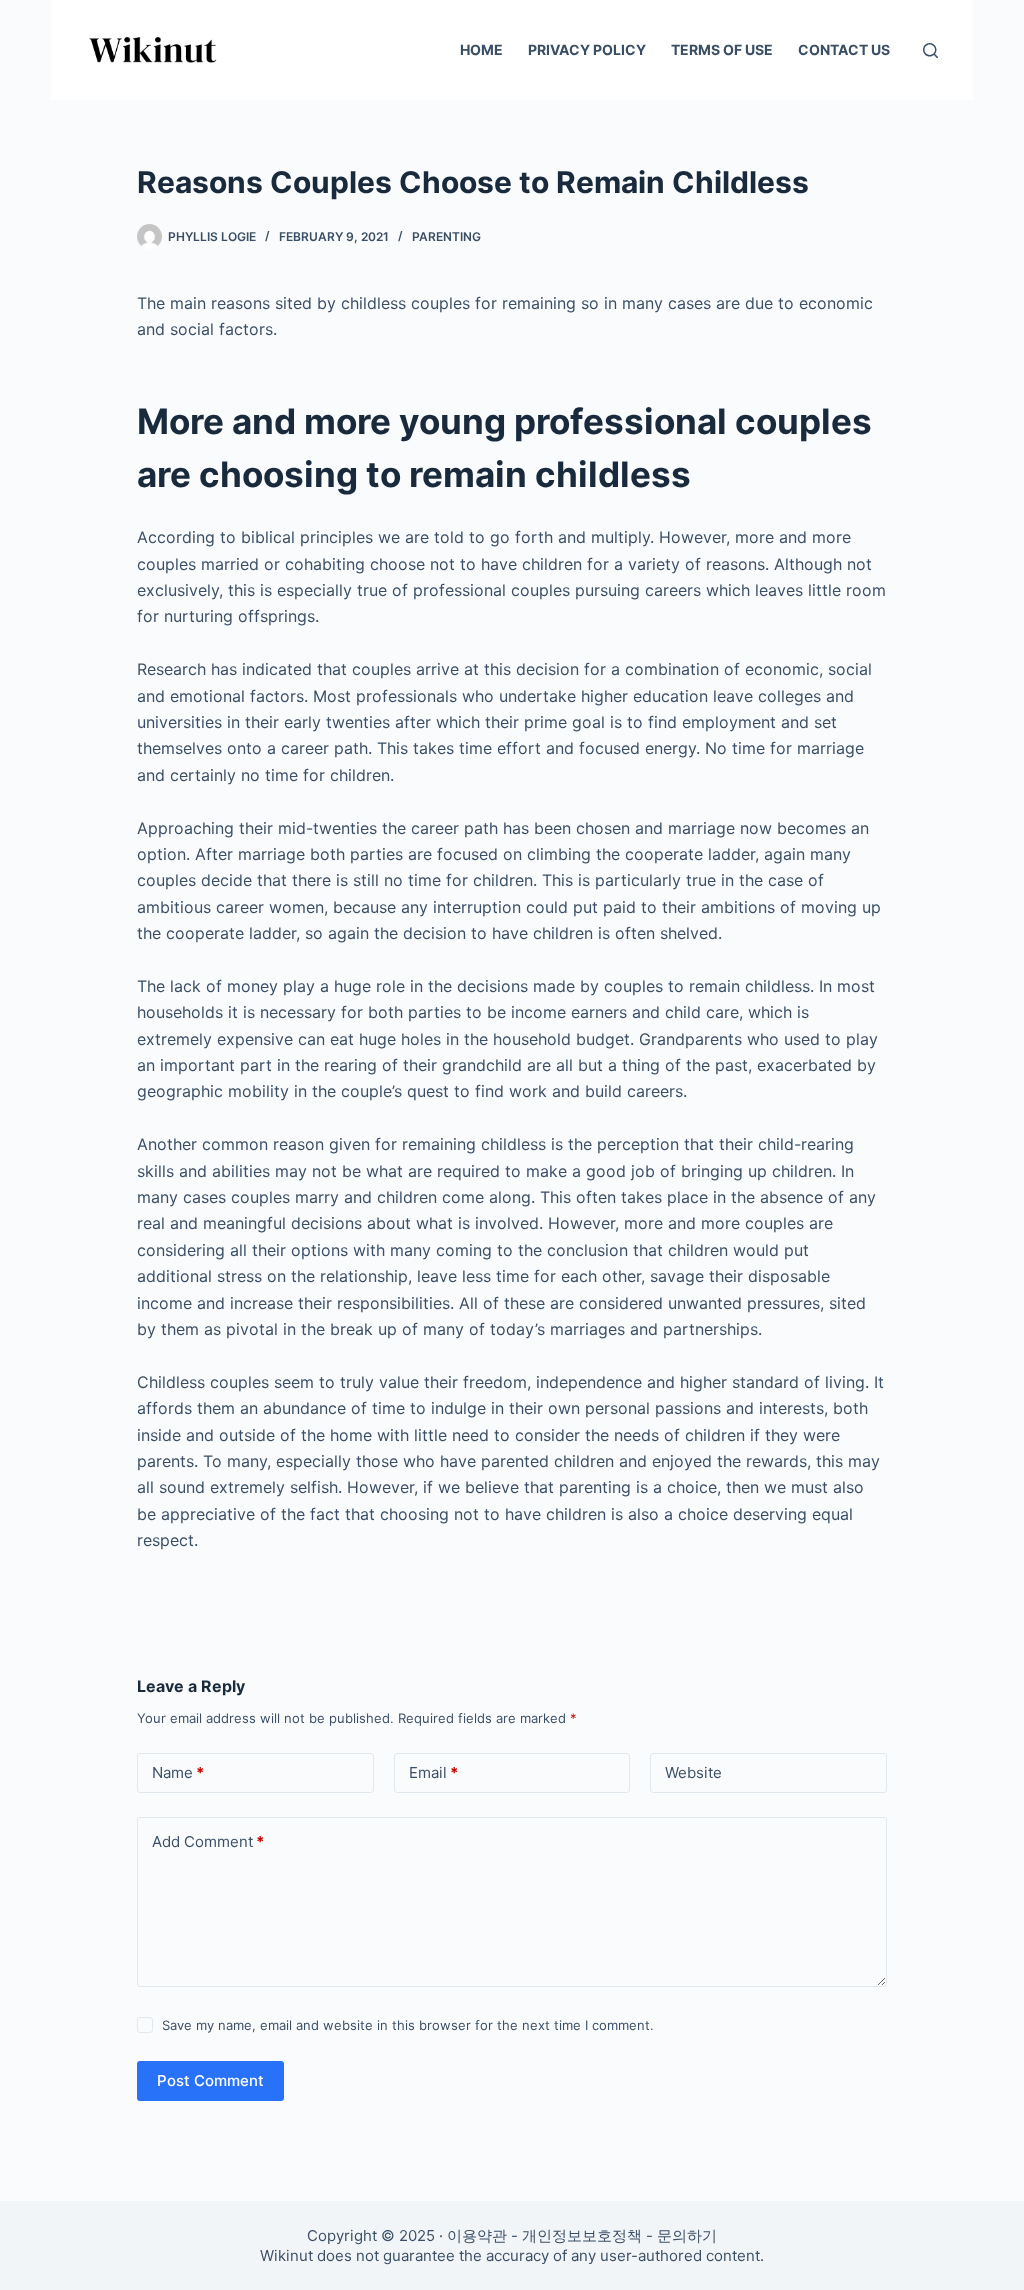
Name (178, 1772)
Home (481, 49)
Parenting (446, 236)
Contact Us (844, 49)
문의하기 (687, 2235)
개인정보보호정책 (582, 2235)
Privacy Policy (587, 49)
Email (433, 1772)
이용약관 (477, 2235)
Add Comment (208, 1841)
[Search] (930, 50)
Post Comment (210, 2080)
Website (693, 1772)
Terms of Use (722, 49)
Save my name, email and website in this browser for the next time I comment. (408, 2025)
